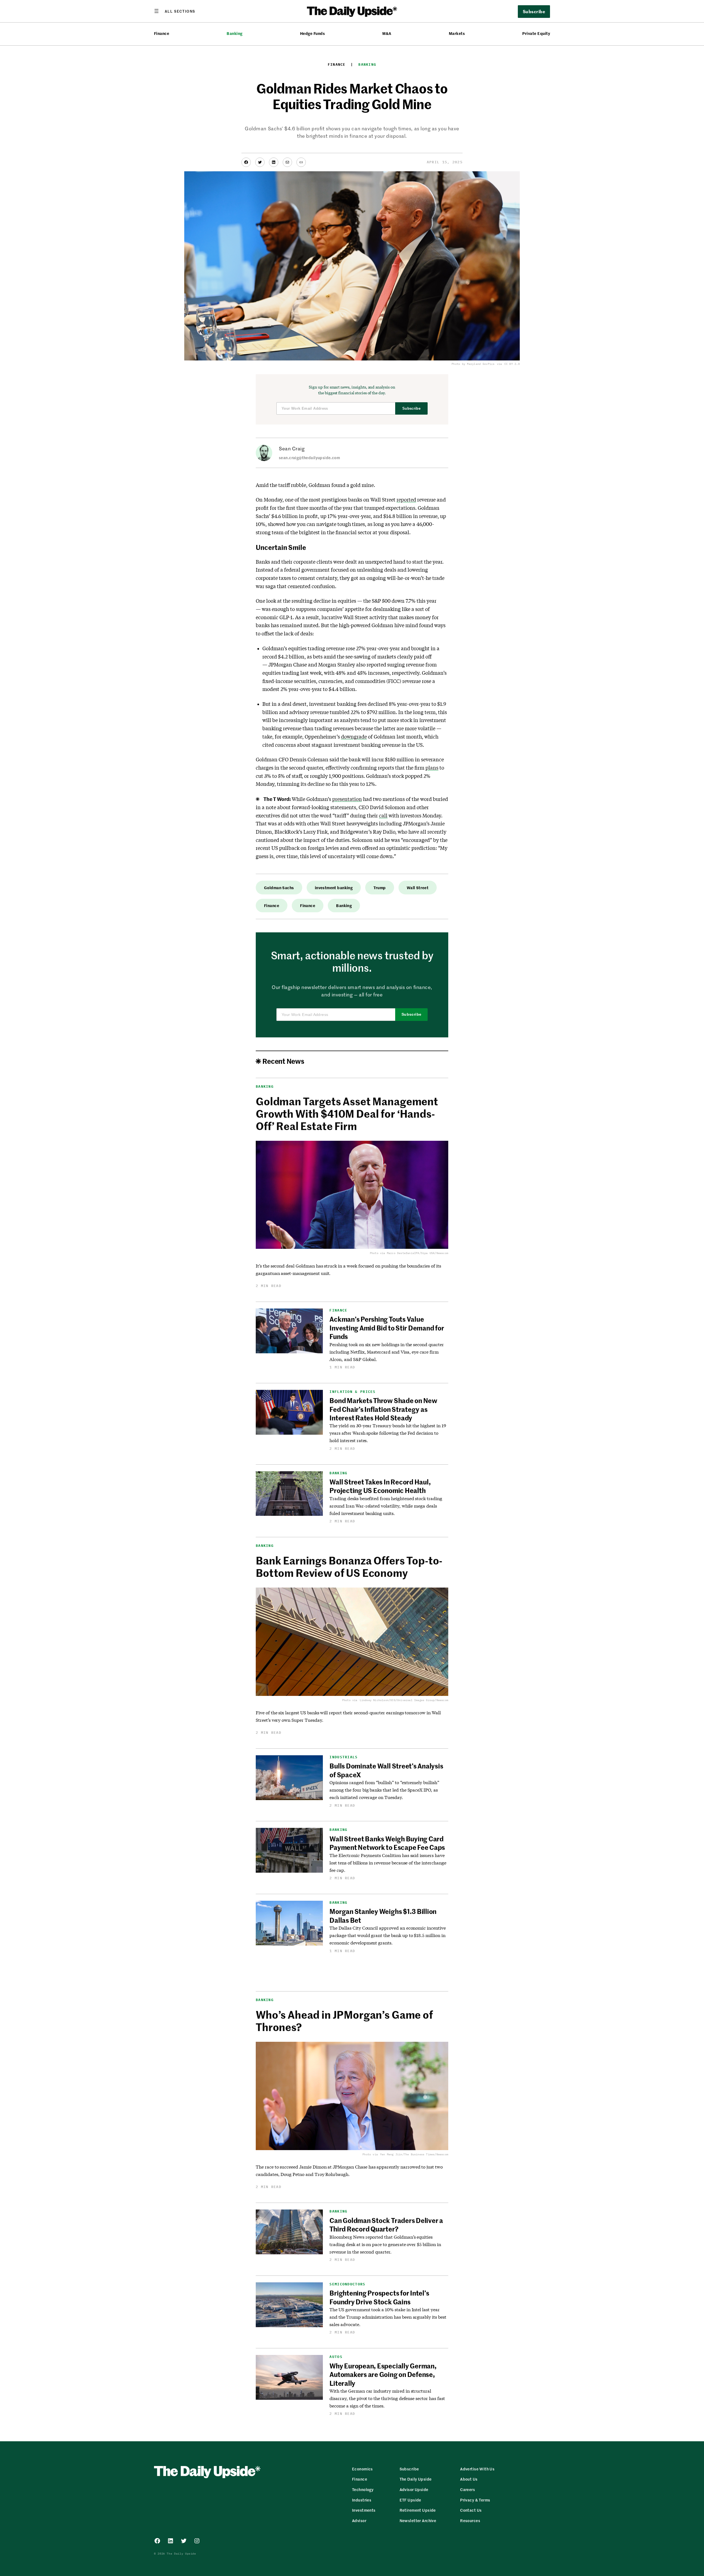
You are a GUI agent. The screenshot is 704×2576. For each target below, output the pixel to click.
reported (406, 500)
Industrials (343, 1757)
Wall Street (418, 888)
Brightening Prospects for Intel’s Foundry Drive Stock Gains (379, 2297)
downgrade (354, 737)
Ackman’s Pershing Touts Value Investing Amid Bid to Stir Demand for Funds (387, 1328)
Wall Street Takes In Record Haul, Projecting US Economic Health (380, 1486)
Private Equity (536, 33)
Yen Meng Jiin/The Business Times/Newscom (414, 2154)
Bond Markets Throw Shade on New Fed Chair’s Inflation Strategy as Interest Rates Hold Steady (383, 1409)
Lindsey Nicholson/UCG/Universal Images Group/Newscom (404, 1700)
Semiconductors (347, 2284)
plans (432, 768)
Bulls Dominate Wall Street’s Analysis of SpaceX (386, 1770)
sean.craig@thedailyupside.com (309, 458)
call (383, 815)
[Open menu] (175, 11)
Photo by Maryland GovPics (473, 364)
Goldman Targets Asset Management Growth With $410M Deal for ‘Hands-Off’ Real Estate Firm (347, 1113)
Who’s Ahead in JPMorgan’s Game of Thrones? (344, 2021)
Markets (457, 33)
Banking (234, 33)
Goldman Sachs (279, 888)
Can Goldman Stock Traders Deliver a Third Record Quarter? (386, 2224)
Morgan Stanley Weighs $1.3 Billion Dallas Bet (383, 1915)
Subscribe (412, 408)
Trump (380, 888)
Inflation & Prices (352, 1392)
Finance (162, 33)
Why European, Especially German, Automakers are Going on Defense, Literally (383, 2374)
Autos (336, 2357)
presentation (347, 799)
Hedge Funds (312, 33)
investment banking (334, 888)
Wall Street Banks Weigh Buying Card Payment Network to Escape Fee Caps (387, 1843)
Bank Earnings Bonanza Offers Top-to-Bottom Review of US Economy (349, 1566)
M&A (387, 33)
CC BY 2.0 (512, 364)
